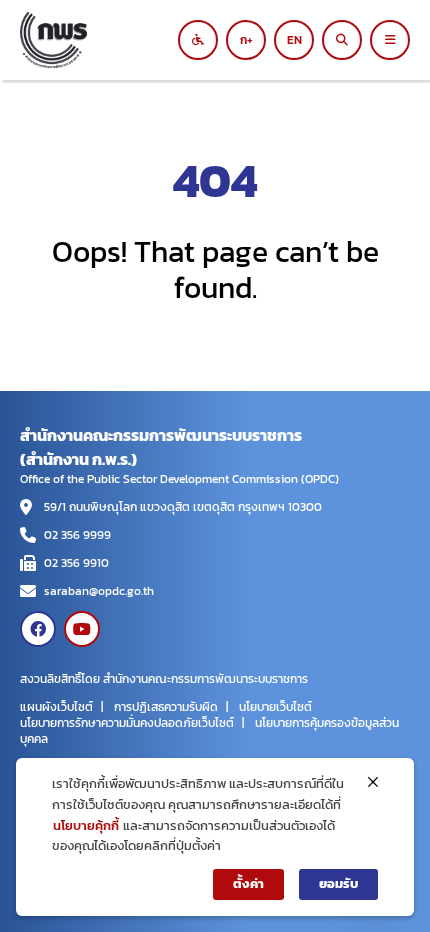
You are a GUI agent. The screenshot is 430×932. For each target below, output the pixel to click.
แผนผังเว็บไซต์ (56, 707)
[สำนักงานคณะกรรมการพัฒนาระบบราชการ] (105, 40)
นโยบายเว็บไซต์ (275, 707)
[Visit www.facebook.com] (38, 629)
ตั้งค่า (248, 883)
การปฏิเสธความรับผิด (166, 707)
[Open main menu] (390, 40)
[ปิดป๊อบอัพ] (373, 782)
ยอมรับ (338, 883)
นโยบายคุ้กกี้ (86, 825)
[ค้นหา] (342, 40)
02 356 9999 (77, 535)
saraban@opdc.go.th (99, 591)
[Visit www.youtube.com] (82, 629)
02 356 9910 (76, 563)
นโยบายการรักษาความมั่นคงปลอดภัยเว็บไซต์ (127, 723)
